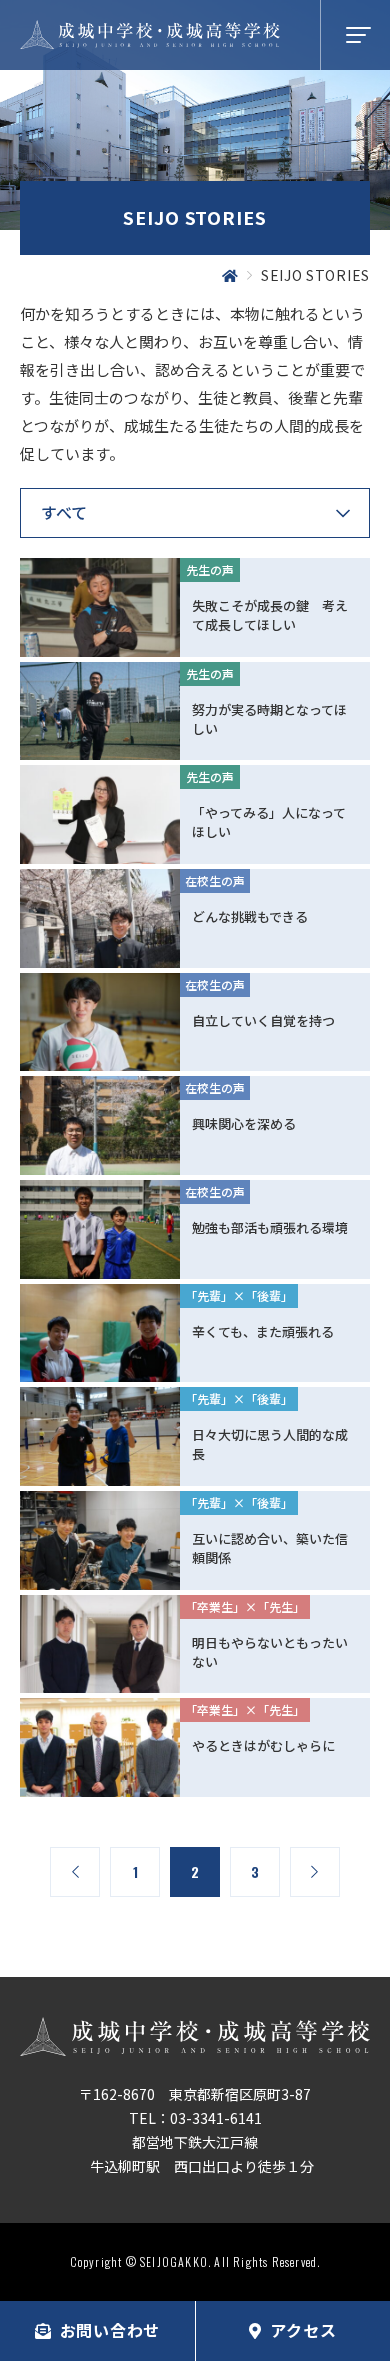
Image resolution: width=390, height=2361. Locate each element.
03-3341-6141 (216, 2118)
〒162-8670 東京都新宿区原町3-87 (195, 2094)
